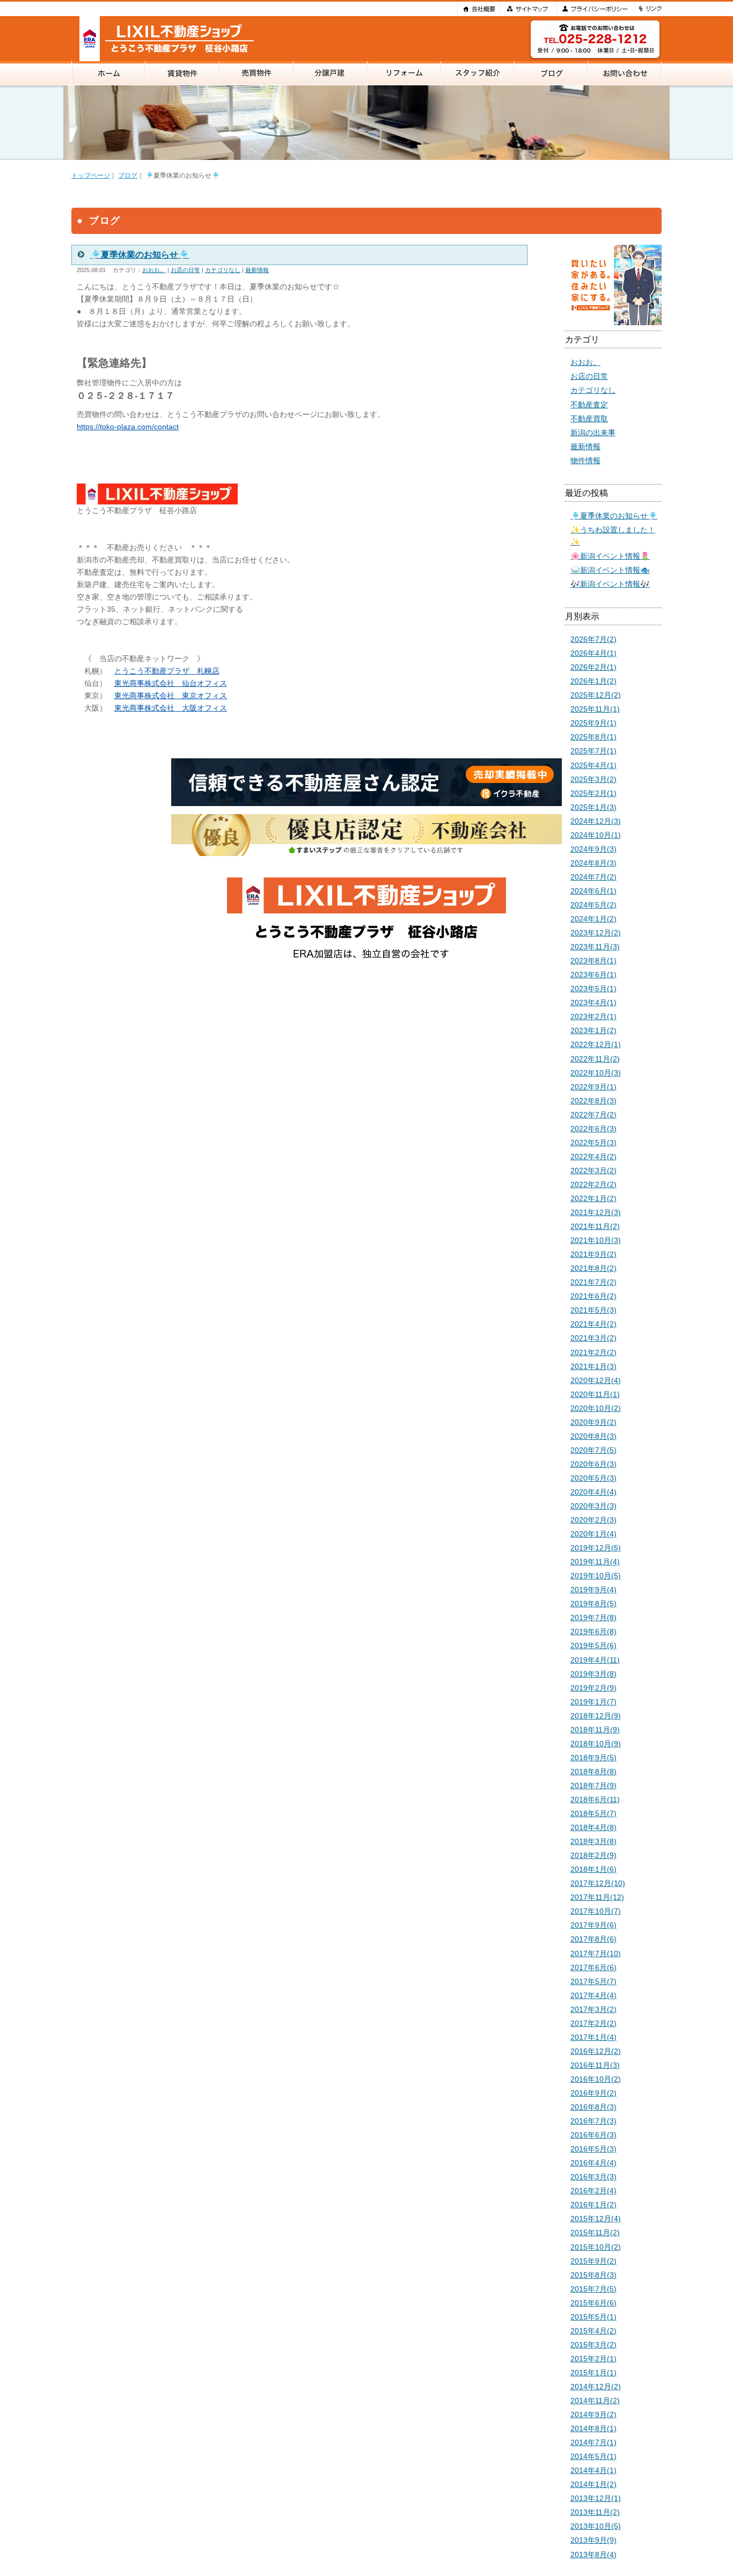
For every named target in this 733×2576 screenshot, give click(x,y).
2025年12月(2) (596, 695)
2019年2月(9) (593, 1688)
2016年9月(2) (593, 2093)
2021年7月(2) (593, 1282)
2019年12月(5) (596, 1548)
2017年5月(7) (593, 1981)
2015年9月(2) (593, 2261)
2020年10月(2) (596, 1408)
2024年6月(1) (593, 891)
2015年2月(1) (593, 2359)
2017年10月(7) (596, 1911)
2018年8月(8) (593, 1772)
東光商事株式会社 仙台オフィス (171, 683)
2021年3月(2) (593, 1338)
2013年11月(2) (595, 2512)
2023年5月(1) (593, 989)
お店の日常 (185, 270)
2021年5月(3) (593, 1310)
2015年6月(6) (593, 2303)
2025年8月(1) (593, 737)
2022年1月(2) (593, 1198)
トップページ (91, 175)
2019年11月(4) (595, 1562)
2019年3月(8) (593, 1674)
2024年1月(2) (593, 919)
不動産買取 (589, 419)
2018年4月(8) (593, 1827)
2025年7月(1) (593, 751)
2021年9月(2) (593, 1254)
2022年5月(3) (593, 1143)
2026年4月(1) (593, 653)
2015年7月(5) (593, 2289)
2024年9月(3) (593, 849)
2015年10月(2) (596, 2247)
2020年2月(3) (593, 1520)
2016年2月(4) (593, 2191)
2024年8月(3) (593, 863)
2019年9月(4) (593, 1590)
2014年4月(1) (593, 2470)
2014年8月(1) (593, 2428)
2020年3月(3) (593, 1506)
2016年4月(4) (593, 2163)
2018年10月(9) (596, 1744)
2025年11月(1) (595, 709)
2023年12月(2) (596, 933)
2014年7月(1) (593, 2442)
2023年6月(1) (593, 975)
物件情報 (585, 460)
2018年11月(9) (595, 1730)
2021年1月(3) (593, 1366)
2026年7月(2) (593, 639)
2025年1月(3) (593, 807)
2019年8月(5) (593, 1604)
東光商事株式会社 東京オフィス (171, 696)
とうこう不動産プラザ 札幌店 (167, 671)
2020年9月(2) (593, 1422)
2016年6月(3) (593, 2135)
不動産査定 (589, 405)
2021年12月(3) (596, 1212)
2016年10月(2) (596, 2079)
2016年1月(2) (593, 2205)
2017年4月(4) (593, 1995)
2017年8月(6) (593, 1939)
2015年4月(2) (593, 2331)
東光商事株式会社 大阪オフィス (171, 708)
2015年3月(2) (593, 2345)
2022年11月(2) (595, 1059)
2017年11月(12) (597, 1897)
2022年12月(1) (596, 1044)
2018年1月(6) (593, 1869)
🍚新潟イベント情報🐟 (610, 570)
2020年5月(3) (593, 1478)
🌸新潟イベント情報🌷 (610, 556)
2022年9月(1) (593, 1087)
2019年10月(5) (596, 1576)
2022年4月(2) (593, 1157)
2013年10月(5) (596, 2526)
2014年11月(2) (595, 2401)
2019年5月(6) (593, 1645)
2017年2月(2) (593, 2023)
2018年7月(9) (593, 1785)
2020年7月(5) (593, 1450)
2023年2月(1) (593, 1016)
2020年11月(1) (595, 1394)
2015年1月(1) (593, 2373)
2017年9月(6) (593, 1925)
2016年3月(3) (593, 2177)
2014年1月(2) (593, 2484)
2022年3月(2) (593, 1170)
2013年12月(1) (596, 2498)
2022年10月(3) (596, 1073)
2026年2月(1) (593, 667)
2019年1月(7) (593, 1702)
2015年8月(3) (593, 2275)
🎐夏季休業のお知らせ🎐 (614, 516)
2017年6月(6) (593, 1967)
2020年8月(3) (593, 1436)
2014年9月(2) (593, 2414)
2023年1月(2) (593, 1030)
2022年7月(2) (593, 1115)
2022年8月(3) (593, 1101)
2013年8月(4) (593, 2555)
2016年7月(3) (593, 2121)
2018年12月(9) (596, 1716)
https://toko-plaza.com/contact (128, 427)
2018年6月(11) (595, 1799)
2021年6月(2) (593, 1296)
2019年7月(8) (593, 1618)
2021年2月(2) (593, 1352)
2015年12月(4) (596, 2219)
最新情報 (257, 270)
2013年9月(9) (593, 2540)
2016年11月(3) (595, 2065)
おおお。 (154, 270)
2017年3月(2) (593, 2009)
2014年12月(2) (596, 2387)
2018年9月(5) (593, 1758)
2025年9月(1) (593, 723)
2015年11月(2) (595, 2233)
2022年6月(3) (593, 1129)
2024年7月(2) (593, 877)
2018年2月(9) (593, 1855)
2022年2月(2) (593, 1184)
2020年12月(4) (596, 1380)
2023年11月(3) (595, 947)
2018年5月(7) (593, 1813)
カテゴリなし (223, 270)
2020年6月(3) (593, 1464)
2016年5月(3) (593, 2149)
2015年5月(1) (593, 2317)
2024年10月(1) (596, 835)
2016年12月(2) (596, 2051)
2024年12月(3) (596, 821)
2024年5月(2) (593, 905)
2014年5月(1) (593, 2456)
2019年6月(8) (593, 1631)
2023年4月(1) (593, 1002)
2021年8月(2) (593, 1268)
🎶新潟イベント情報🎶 (610, 584)
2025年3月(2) (593, 779)
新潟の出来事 (593, 433)
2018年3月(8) (593, 1841)
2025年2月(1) (593, 793)
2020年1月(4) (593, 1534)
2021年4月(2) (593, 1324)
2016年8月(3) (593, 2107)
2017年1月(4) (593, 2037)
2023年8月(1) (593, 961)
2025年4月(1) (593, 765)
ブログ (128, 175)
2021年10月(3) (596, 1240)
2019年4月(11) (595, 1660)
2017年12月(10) (598, 1883)
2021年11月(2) (595, 1226)
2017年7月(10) (596, 1953)
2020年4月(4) (593, 1492)
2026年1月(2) (593, 681)
